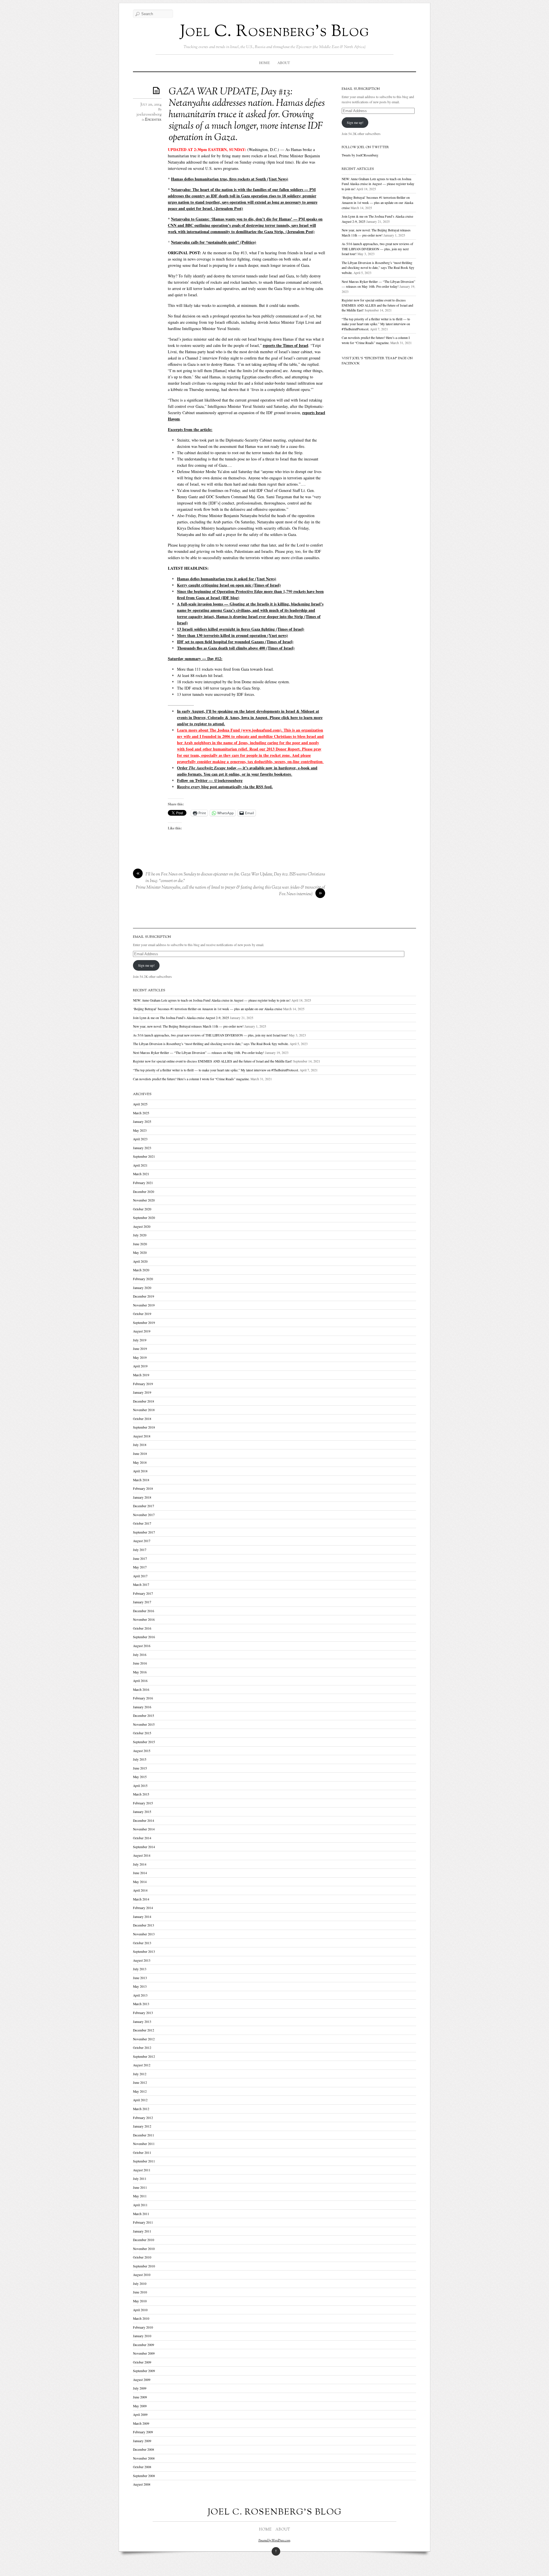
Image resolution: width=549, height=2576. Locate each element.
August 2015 (142, 1751)
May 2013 (140, 1986)
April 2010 (140, 2310)
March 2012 (141, 2109)
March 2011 (141, 2214)
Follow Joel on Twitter (365, 147)
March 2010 (141, 2318)
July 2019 (140, 1340)
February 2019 (143, 1384)
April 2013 (140, 1995)
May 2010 (140, 2301)
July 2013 (140, 1969)
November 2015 (144, 1724)
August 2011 (142, 2170)
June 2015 (140, 1768)
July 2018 (140, 1445)
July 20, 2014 (151, 105)
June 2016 (140, 1663)
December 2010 (144, 2240)
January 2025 (142, 1122)
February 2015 (143, 1803)
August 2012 (142, 2065)
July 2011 (140, 2179)
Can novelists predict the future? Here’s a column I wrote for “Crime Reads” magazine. (191, 1079)
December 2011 (144, 2135)
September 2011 (144, 2161)
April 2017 (140, 1576)
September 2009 (144, 2371)
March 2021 (141, 1174)
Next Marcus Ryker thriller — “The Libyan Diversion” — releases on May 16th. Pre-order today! (199, 1053)
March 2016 (141, 1690)
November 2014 (144, 1829)
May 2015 (140, 1777)
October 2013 (142, 1943)
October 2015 (142, 1733)
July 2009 (140, 2388)
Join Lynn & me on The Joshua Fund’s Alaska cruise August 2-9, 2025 (181, 1018)
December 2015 (144, 1716)
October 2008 (142, 2467)
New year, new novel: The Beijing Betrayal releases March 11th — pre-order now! (188, 1026)
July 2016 (140, 1655)
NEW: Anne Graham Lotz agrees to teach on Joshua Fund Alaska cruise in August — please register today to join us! (378, 184)
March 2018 (141, 1480)
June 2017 (140, 1559)
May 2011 (140, 2196)
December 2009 (144, 2345)
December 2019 (144, 1296)
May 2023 (140, 1130)
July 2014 (140, 1864)
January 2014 (142, 1917)
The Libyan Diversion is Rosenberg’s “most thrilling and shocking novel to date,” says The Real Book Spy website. (378, 268)
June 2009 (140, 2397)
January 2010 (142, 2336)
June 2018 (140, 1454)
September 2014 (144, 1847)
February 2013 (143, 2013)
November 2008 (144, 2458)
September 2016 (144, 1637)
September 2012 (144, 2056)
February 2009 (143, 2432)
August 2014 (142, 1855)
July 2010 (140, 2284)
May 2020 (140, 1253)
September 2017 (144, 1532)
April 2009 (140, 2415)
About (284, 63)
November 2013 (144, 1934)
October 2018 (142, 1419)
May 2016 (140, 1672)
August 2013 (142, 1960)
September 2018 (144, 1427)
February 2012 (143, 2118)
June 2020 (140, 1244)
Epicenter (153, 120)
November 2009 (144, 2353)
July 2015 (140, 1759)
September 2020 (144, 1218)
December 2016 (144, 1611)
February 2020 (143, 1279)
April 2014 (140, 1890)
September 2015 (144, 1742)
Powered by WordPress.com (274, 2541)
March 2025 (141, 1113)
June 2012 (140, 2083)
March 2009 (141, 2423)
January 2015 (142, 1812)
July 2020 (140, 1235)
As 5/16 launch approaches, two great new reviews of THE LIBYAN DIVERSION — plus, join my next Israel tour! (377, 249)
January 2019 (142, 1392)
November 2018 (144, 1410)
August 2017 (142, 1541)
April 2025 (140, 1104)
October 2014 (142, 1838)
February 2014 (143, 1908)
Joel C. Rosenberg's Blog (275, 32)
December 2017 (144, 1506)
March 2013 (141, 2004)
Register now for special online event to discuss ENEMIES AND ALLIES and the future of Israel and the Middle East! (377, 305)
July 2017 (140, 1550)
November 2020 (144, 1200)
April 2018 (140, 1471)
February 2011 (143, 2222)
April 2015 (140, 1786)
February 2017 (143, 1593)
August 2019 (142, 1331)
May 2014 (140, 1882)
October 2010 (142, 2257)
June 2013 (140, 1978)
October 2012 (142, 2048)
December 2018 (144, 1401)
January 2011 (142, 2231)
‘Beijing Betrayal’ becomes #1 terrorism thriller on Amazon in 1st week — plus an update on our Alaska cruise (377, 202)
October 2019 (142, 1314)
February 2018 (143, 1488)
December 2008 (144, 2449)
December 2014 (144, 1821)
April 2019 (140, 1366)
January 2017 (142, 1602)
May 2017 (140, 1567)
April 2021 (140, 1165)
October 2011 (142, 2153)
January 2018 (142, 1497)
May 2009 (140, 2406)
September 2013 (144, 1952)
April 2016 (140, 1681)
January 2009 (142, 2441)
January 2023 (142, 1148)
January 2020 (142, 1288)
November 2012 (144, 2039)
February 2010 (143, 2327)
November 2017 (144, 1515)
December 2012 (144, 2030)
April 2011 (140, 2205)
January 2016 (142, 1707)
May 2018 (140, 1462)
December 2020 (144, 1192)
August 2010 (142, 2275)
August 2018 (142, 1436)
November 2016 (144, 1619)
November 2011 (144, 2144)
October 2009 (142, 2362)
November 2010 (144, 2249)
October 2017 (142, 1523)
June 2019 (140, 1349)
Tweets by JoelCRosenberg (360, 155)
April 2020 (140, 1261)
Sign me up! (355, 123)
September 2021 (144, 1156)
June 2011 (140, 2187)
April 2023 (140, 1139)
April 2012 (140, 2100)
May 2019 (140, 1357)
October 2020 (142, 1209)
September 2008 (144, 2476)
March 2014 (141, 1899)
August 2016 (142, 1646)
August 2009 (142, 2380)
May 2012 (140, 2091)
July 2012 (140, 2074)
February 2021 (143, 1183)
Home (264, 63)
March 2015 (141, 1794)
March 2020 (141, 1270)
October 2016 (142, 1628)
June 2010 (140, 2292)
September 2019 (144, 1323)
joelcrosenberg (149, 115)
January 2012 (142, 2126)
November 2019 (144, 1305)
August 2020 (142, 1227)
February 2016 (143, 1698)
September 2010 (144, 2266)
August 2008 (142, 2484)
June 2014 (140, 1873)
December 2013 (144, 1925)
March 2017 (141, 1585)
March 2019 (141, 1375)
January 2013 (142, 2022)
